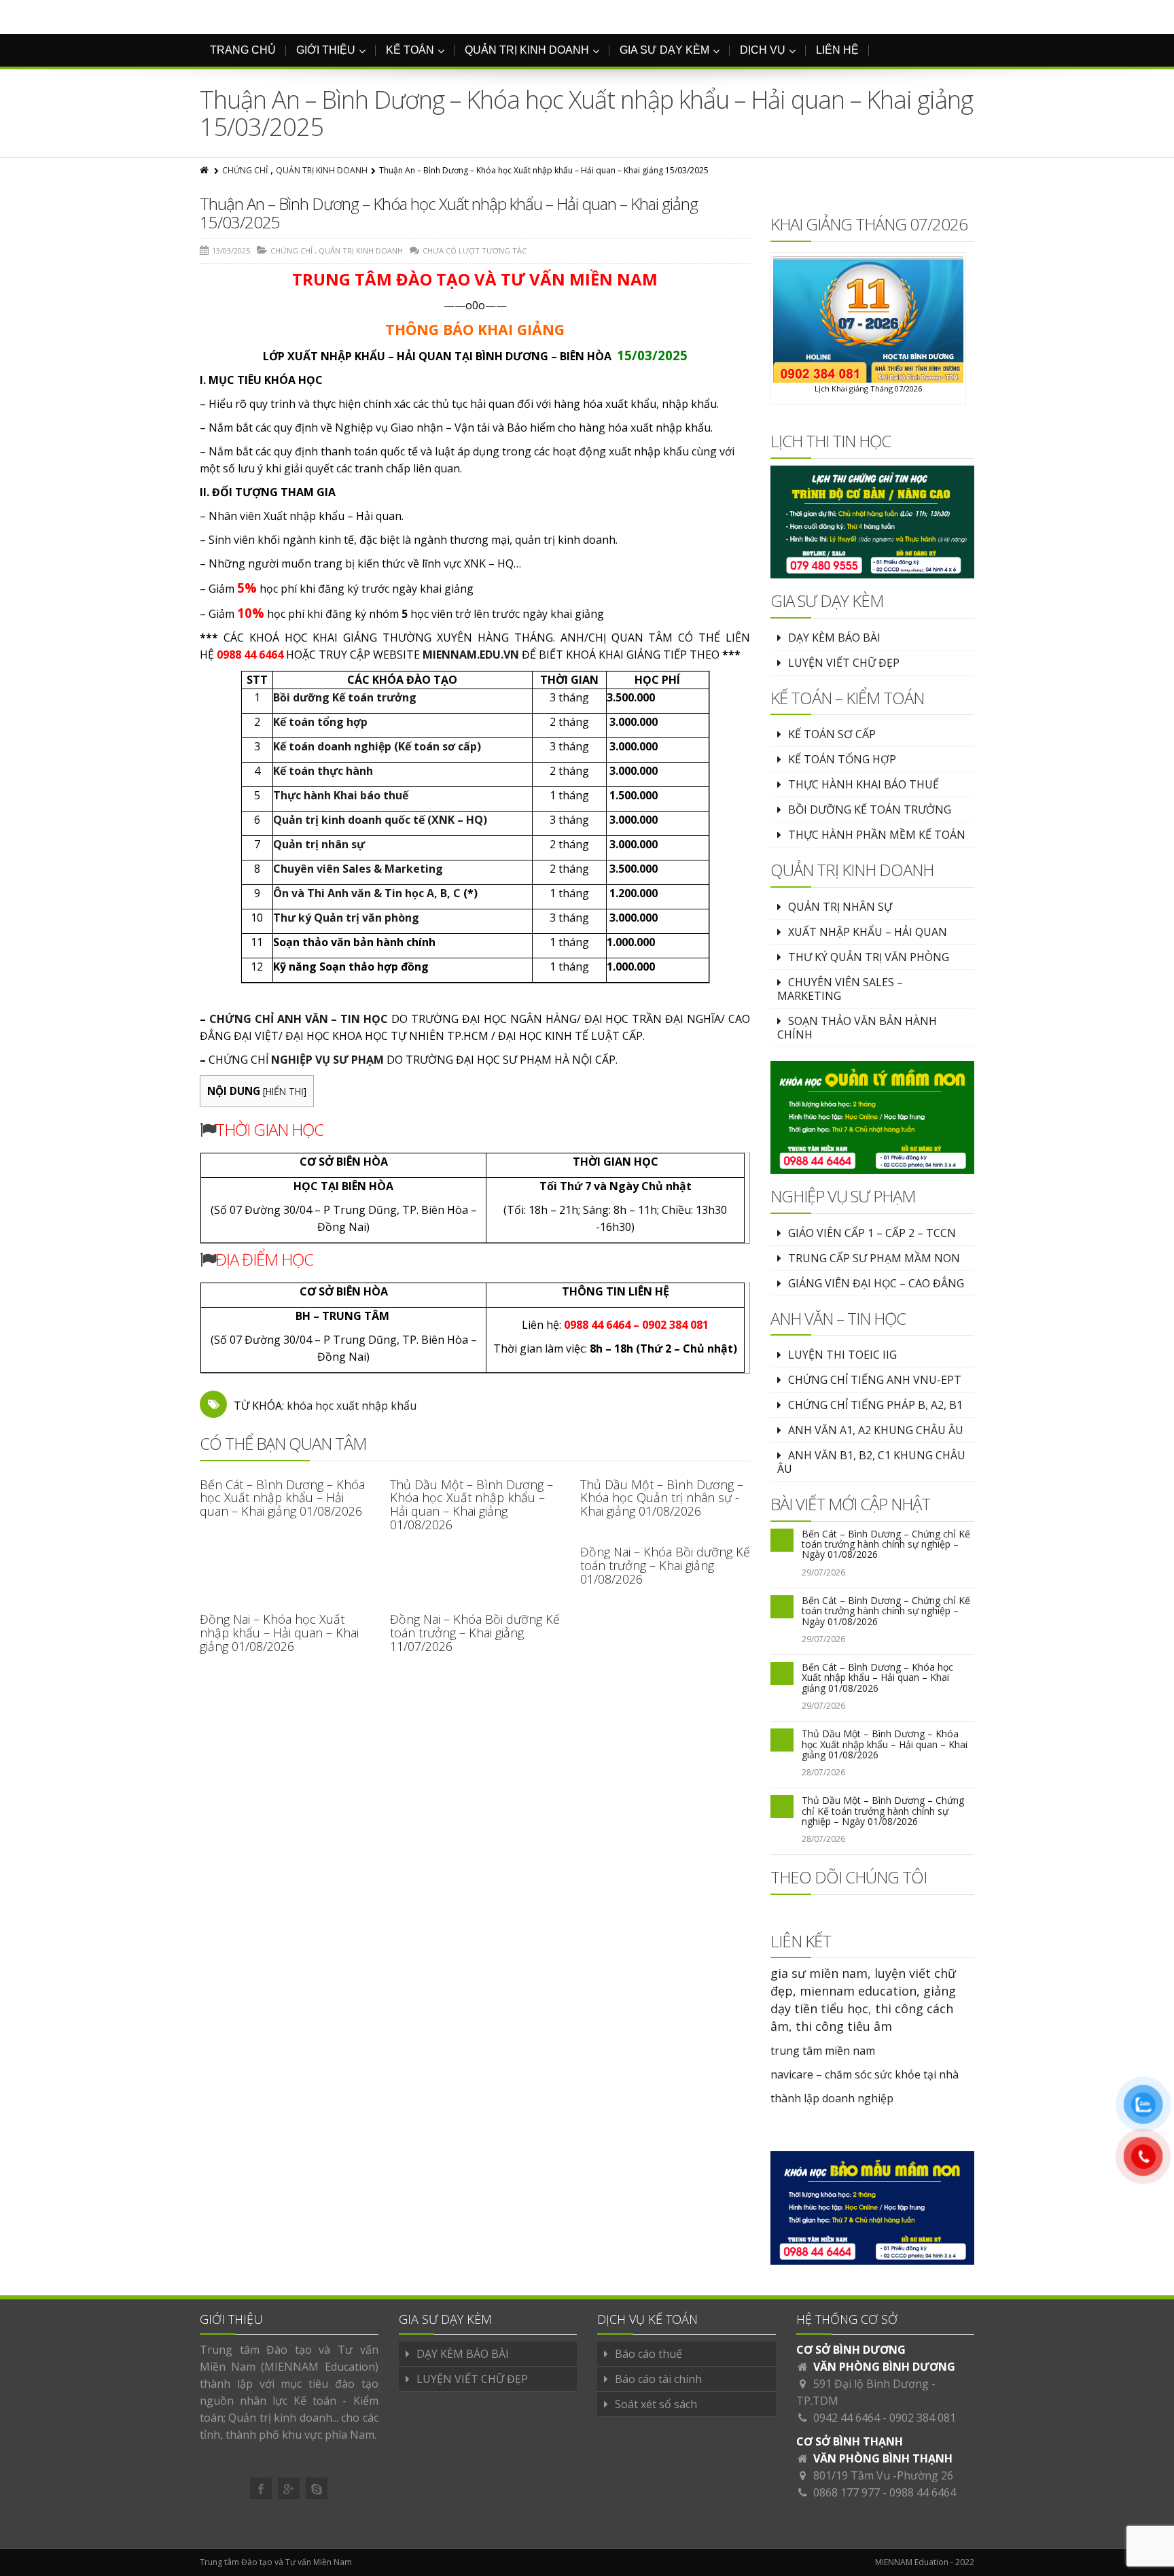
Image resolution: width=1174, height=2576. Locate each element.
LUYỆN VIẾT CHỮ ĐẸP (844, 663)
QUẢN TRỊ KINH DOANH (527, 50)
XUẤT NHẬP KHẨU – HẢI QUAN (868, 932)
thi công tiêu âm (844, 2026)
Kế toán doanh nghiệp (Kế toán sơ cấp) (377, 746)
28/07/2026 (823, 1772)
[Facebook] (261, 2488)
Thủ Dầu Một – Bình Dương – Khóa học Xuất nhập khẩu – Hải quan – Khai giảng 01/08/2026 (472, 1504)
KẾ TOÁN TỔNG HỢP (842, 759)
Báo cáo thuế (648, 2354)
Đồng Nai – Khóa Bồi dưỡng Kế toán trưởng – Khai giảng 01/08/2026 (665, 1565)
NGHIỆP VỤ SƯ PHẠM (327, 1060)
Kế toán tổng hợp (320, 722)
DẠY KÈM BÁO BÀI (834, 638)
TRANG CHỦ (243, 50)
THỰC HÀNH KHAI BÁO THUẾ (864, 784)
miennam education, (860, 1991)
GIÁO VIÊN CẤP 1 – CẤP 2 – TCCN (872, 1233)
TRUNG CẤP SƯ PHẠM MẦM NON (874, 1258)
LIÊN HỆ (837, 50)
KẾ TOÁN (410, 50)
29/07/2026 (823, 1572)
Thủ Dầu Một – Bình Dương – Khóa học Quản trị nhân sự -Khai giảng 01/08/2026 (662, 1498)
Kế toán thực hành (323, 771)
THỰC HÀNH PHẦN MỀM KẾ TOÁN (877, 835)
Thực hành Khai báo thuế (341, 795)
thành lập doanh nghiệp (832, 2098)
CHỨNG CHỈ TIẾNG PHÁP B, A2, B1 (875, 1405)
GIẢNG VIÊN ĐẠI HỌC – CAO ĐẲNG (876, 1283)
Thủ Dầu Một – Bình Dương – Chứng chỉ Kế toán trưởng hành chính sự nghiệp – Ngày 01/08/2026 (883, 1811)
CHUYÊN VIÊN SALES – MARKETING (840, 989)
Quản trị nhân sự (319, 844)
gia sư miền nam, (822, 1973)
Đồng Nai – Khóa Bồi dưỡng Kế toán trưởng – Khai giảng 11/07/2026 (475, 1633)
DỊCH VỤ (763, 50)
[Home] (205, 170)
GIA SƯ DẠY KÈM (664, 50)
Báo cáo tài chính (658, 2379)
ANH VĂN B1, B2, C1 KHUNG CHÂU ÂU (871, 1462)
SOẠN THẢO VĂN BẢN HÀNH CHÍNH (857, 1028)
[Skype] (317, 2488)
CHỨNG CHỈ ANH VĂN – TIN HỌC (299, 1019)
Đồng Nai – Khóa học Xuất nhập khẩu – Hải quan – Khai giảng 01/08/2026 (279, 1633)
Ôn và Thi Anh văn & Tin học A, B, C (367, 893)
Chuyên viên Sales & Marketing (358, 869)
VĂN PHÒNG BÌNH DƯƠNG (884, 2367)
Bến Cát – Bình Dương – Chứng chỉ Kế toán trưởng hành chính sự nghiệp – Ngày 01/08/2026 (886, 1544)
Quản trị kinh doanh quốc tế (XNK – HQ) (380, 820)
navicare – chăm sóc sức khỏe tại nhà (865, 2074)
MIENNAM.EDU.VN (471, 655)
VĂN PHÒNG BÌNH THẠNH (883, 2458)
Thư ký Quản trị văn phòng (346, 918)
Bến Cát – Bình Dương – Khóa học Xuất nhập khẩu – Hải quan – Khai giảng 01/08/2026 (282, 1498)
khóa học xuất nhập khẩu (352, 1406)
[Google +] (289, 2488)
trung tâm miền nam (823, 2051)
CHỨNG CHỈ (245, 170)
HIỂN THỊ (285, 1091)
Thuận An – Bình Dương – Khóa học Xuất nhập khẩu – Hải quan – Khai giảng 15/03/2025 (449, 212)
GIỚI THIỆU (326, 50)
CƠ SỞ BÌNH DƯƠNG (851, 2350)
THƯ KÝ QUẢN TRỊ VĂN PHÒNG (869, 957)
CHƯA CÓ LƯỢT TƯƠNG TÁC (475, 250)
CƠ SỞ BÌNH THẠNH (850, 2441)
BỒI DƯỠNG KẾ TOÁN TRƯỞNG (870, 810)
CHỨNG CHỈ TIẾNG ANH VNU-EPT (875, 1380)
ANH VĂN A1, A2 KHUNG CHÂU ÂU (876, 1430)
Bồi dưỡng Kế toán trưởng (345, 697)
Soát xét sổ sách (656, 2404)
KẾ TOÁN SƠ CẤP (832, 734)
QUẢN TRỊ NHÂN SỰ (840, 907)
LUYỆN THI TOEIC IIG (842, 1355)
